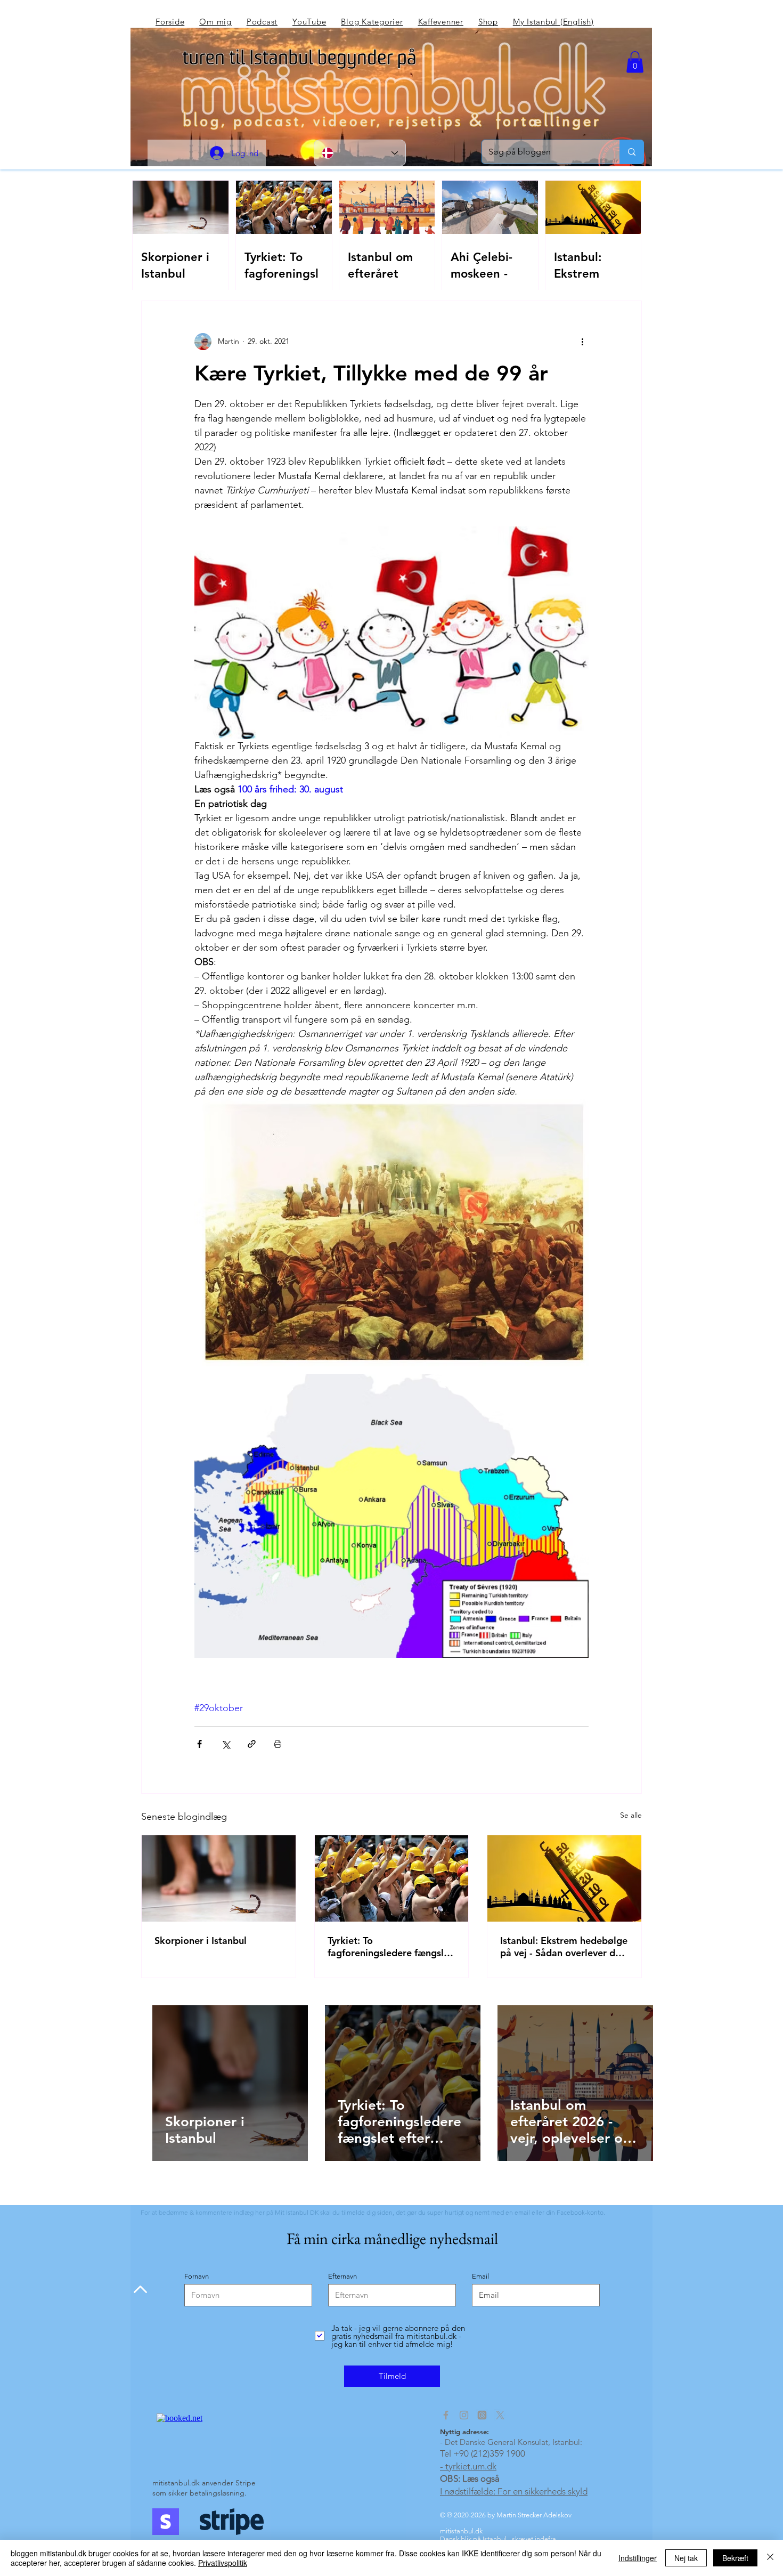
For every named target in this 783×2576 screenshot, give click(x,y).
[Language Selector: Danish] (360, 153)
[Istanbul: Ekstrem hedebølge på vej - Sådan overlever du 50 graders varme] (564, 1878)
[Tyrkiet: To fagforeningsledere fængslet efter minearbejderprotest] (392, 1878)
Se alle (631, 1815)
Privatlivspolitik (223, 2563)
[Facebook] (446, 2415)
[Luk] (770, 2558)
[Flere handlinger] (582, 342)
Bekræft (735, 2558)
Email (480, 2276)
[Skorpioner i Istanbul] (219, 1878)
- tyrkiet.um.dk (468, 2466)
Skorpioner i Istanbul (201, 1941)
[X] (500, 2415)
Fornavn (197, 2276)
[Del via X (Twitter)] (226, 1744)
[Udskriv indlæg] (278, 1744)
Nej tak (686, 2558)
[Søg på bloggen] (631, 152)
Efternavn (342, 2276)
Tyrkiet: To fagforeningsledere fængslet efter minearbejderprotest (390, 1947)
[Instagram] (464, 2415)
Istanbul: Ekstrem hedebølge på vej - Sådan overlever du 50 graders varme (564, 1947)
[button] (635, 62)
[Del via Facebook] (199, 1744)
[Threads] (482, 2415)
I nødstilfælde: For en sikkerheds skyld (514, 2491)
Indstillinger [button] (638, 2558)
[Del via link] (252, 1744)
